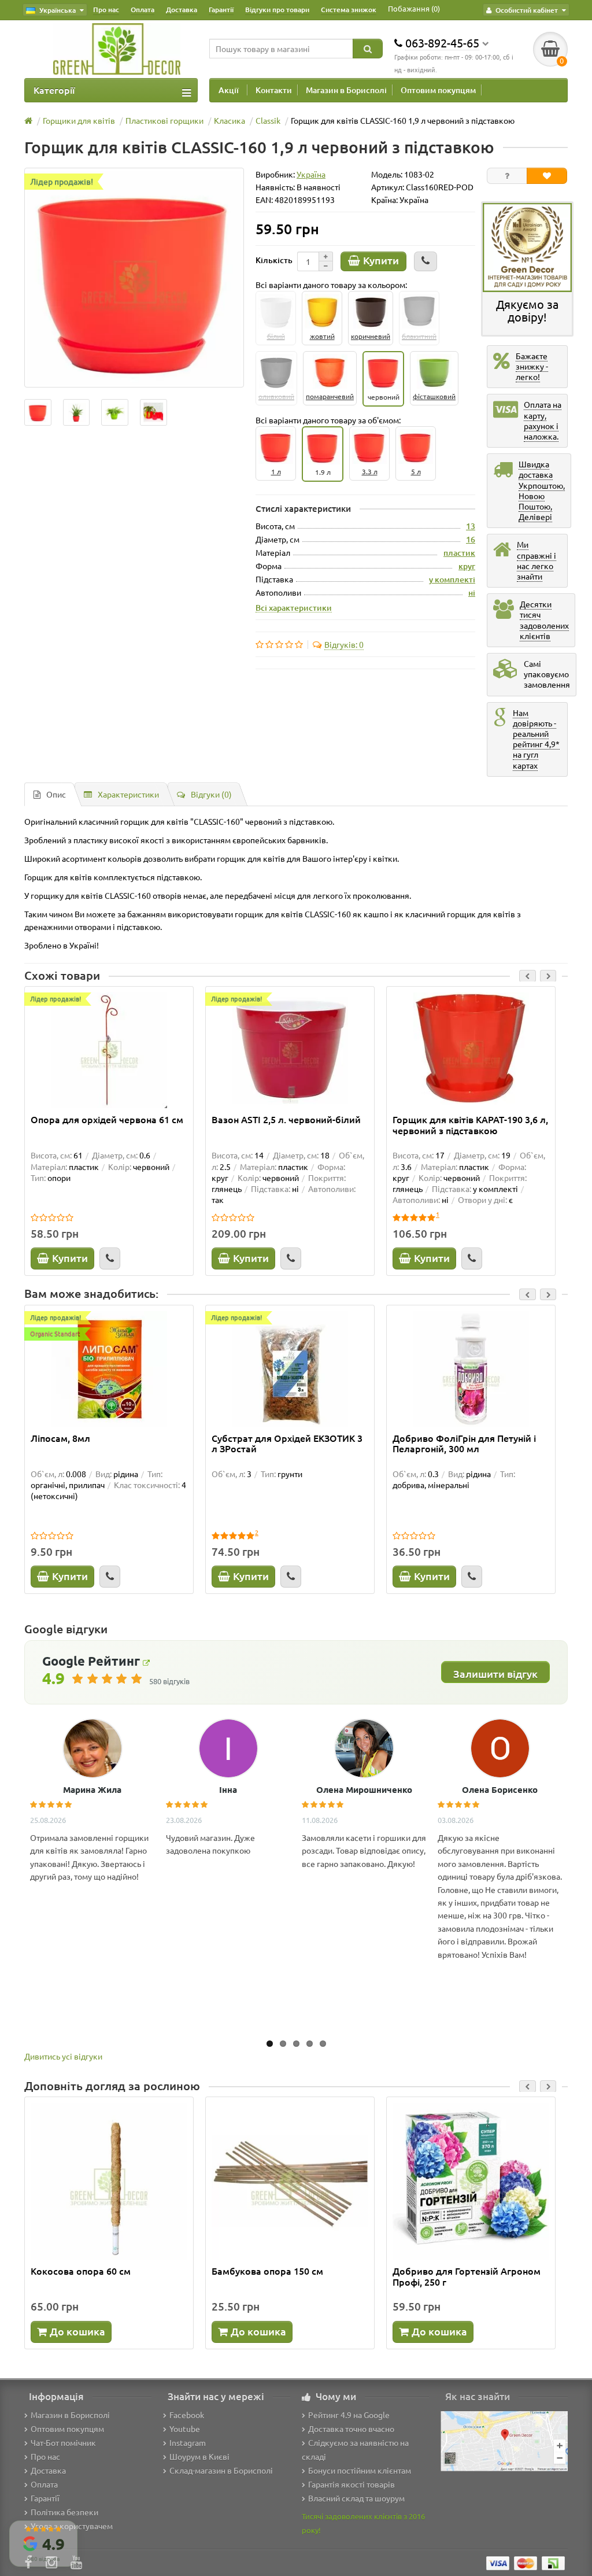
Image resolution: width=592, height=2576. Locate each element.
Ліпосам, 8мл (60, 1438)
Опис (56, 794)
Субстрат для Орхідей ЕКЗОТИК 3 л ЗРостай (287, 1444)
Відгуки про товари (277, 10)
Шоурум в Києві (199, 2456)
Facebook (187, 2415)
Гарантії (221, 10)
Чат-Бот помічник (63, 2442)
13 (471, 526)
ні (472, 593)
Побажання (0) (414, 8)
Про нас (106, 10)
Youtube (185, 2429)
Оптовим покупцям (438, 90)
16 (471, 539)
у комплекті (452, 579)
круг (467, 566)
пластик (459, 553)
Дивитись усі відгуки (63, 2056)
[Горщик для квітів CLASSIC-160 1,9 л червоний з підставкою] (134, 278)
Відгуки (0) (211, 794)
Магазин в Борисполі (346, 90)
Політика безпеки (64, 2512)
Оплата (143, 10)
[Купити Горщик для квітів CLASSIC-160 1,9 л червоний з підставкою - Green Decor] (38, 413)
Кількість (274, 260)
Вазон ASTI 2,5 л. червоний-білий (286, 1120)
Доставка (182, 10)
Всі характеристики (294, 607)
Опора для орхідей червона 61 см (107, 1120)
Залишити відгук (495, 1673)
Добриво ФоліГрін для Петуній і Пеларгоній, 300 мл (464, 1444)
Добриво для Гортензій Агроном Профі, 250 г (467, 2276)
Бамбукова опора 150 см (267, 2271)
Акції (229, 90)
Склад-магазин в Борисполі (221, 2470)
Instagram (188, 2442)
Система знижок (349, 10)
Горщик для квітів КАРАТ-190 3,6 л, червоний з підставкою (470, 1125)
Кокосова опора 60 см (81, 2271)
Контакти (274, 90)
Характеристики (128, 794)
